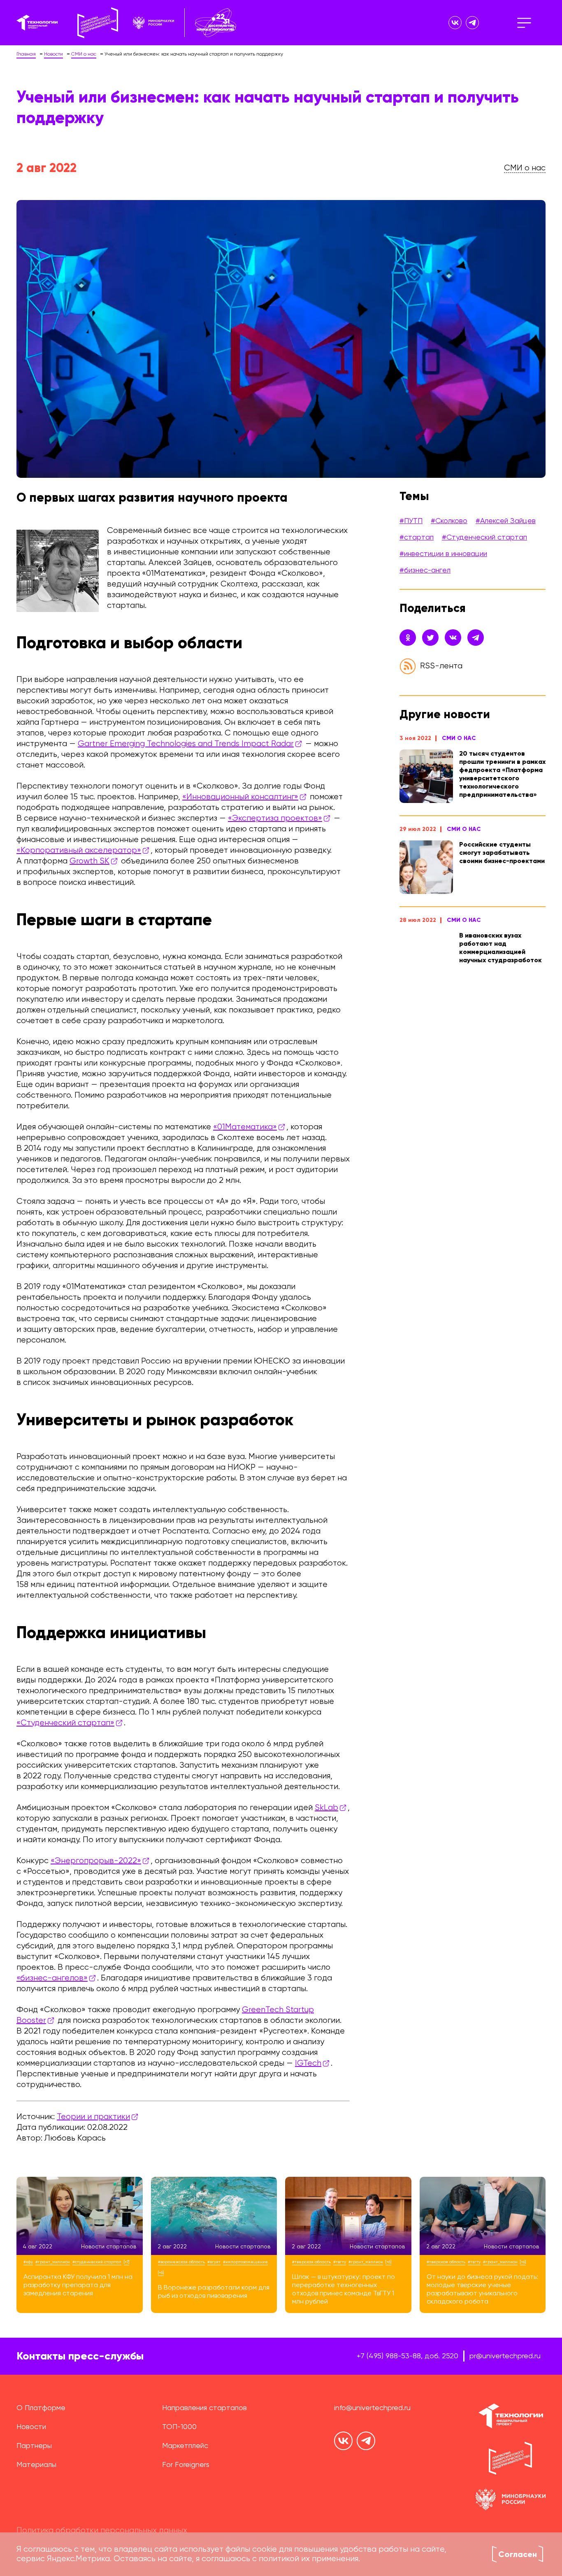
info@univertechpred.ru (372, 2408)
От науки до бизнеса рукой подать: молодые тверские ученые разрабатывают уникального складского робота (482, 2290)
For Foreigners (186, 2465)
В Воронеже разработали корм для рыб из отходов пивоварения (214, 2292)
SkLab (326, 1808)
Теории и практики (93, 2117)
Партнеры (34, 2446)
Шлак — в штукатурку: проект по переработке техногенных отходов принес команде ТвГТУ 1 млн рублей (344, 2290)
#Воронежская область (181, 2262)
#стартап (417, 538)
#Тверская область (311, 2262)
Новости (31, 2427)
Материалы (36, 2465)
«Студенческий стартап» (65, 1723)
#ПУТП (411, 521)
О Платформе (41, 2408)
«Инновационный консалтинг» (240, 797)
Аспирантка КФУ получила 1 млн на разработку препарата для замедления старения (78, 2285)
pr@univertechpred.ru (505, 2356)
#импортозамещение (245, 2262)
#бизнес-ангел (425, 570)
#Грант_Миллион (53, 2262)
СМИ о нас (459, 738)
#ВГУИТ (214, 2262)
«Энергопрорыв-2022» (96, 1861)
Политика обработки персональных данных (102, 2531)
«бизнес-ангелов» (52, 1978)
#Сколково (449, 521)
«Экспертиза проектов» (275, 818)
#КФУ (28, 2262)
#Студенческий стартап (484, 538)
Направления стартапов (204, 2408)
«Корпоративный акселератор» (79, 851)
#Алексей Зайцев (506, 521)
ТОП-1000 (179, 2427)
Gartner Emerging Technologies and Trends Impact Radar (186, 744)
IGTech (308, 2063)
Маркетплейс (185, 2446)
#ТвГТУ (340, 2262)
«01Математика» (245, 1127)
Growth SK (89, 861)
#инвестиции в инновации (443, 554)
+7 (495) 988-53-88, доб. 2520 (408, 2356)
